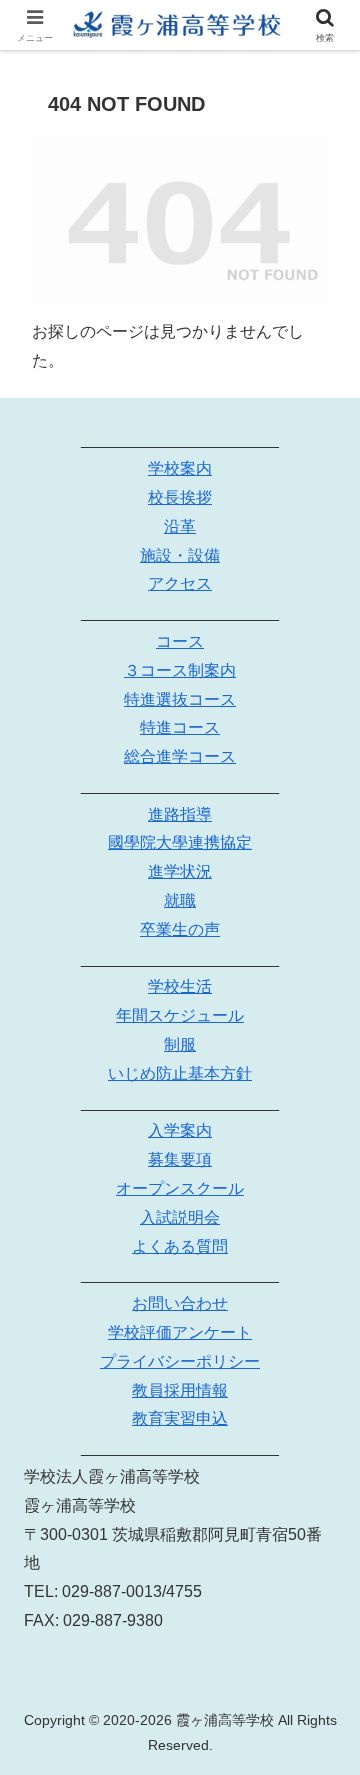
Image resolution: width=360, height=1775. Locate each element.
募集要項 (180, 1159)
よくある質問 (180, 1246)
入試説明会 (180, 1217)
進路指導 (180, 814)
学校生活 (180, 986)
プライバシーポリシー (180, 1361)
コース (180, 641)
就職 (180, 900)
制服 (180, 1044)
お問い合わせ (180, 1303)
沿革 (180, 526)
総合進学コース (180, 756)
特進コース (180, 727)
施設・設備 (180, 555)
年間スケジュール (180, 1015)
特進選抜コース (180, 699)
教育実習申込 (180, 1418)
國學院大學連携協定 (180, 842)
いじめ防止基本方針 (180, 1073)
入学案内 (180, 1130)
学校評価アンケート (180, 1332)
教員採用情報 (180, 1390)
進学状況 (180, 871)
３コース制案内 (180, 670)
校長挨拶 (180, 497)
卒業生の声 (180, 929)
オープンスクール (180, 1188)
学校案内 (180, 468)
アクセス (180, 583)
